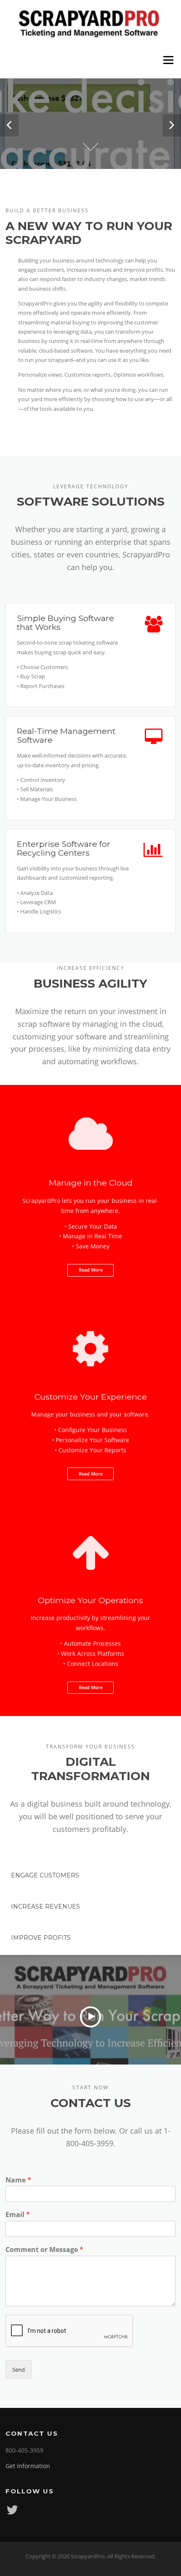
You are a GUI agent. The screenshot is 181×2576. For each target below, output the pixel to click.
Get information (28, 2466)
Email (18, 2215)
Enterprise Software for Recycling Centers (64, 848)
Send (19, 2370)
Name (18, 2180)
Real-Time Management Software (66, 735)
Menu (168, 60)
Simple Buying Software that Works (65, 623)
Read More (91, 1270)
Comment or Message (44, 2250)
